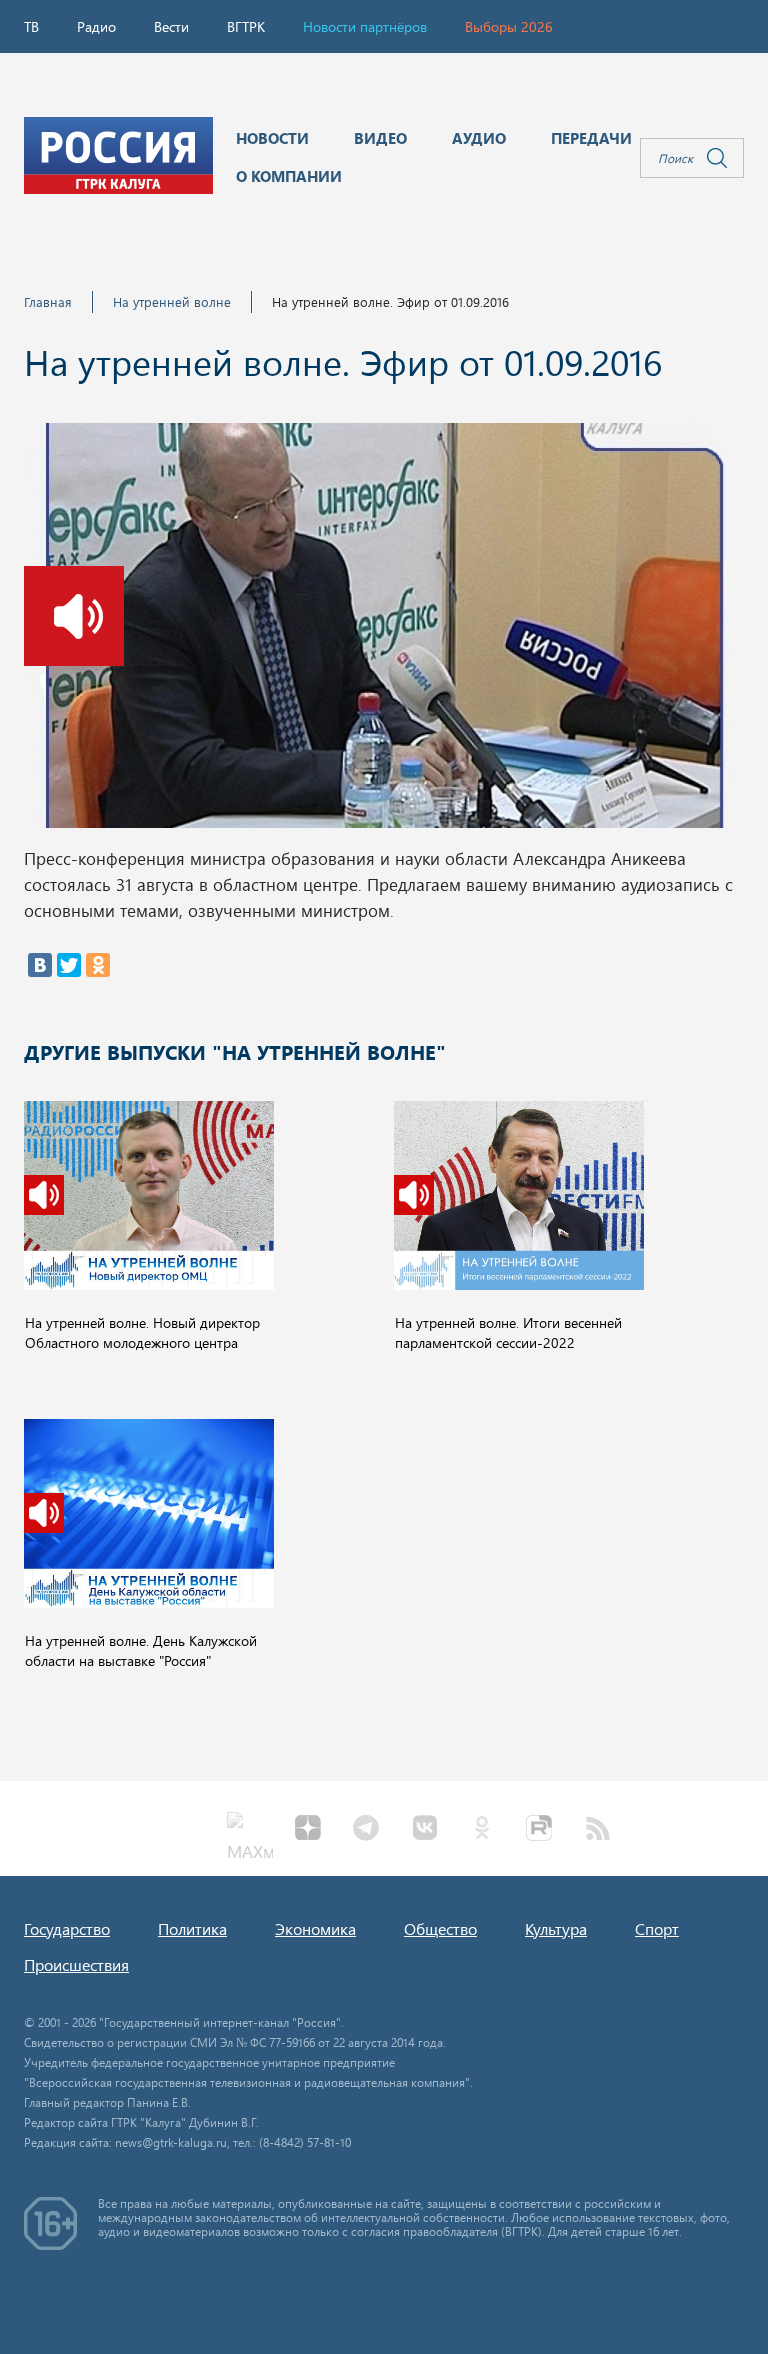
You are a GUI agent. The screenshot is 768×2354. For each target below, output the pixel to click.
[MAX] (250, 1830)
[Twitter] (69, 965)
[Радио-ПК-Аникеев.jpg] (384, 631)
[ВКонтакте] (40, 965)
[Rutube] (540, 1830)
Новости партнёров (365, 26)
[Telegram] (366, 1830)
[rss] (598, 1830)
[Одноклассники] (98, 965)
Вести (171, 26)
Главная (48, 301)
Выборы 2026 (509, 26)
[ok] (482, 1830)
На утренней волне (172, 301)
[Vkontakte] (424, 1830)
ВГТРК (246, 26)
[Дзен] (308, 1830)
